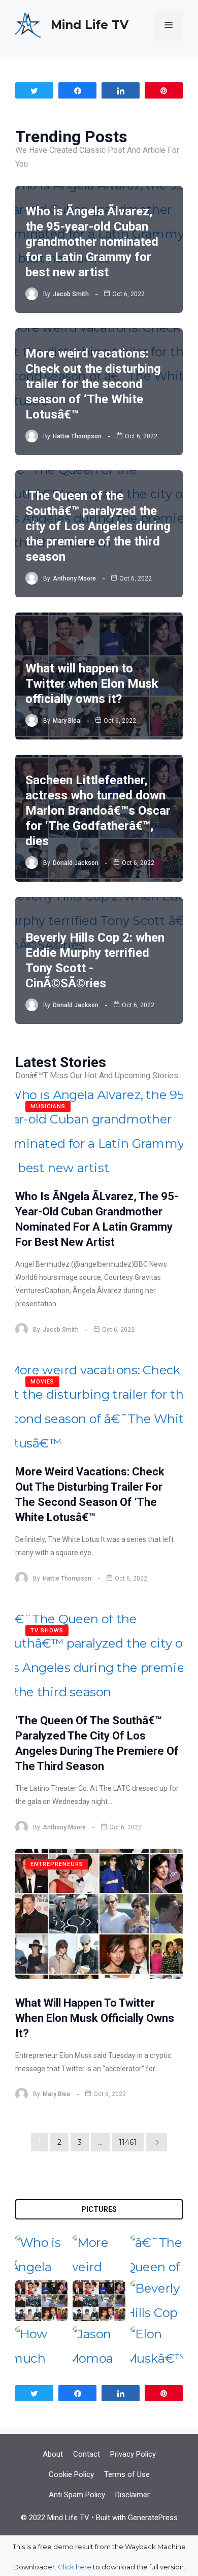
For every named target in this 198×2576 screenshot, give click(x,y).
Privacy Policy (133, 2454)
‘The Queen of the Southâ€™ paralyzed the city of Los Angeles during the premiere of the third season (98, 526)
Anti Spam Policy (77, 2495)
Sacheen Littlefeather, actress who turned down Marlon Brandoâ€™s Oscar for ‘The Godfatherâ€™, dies (98, 811)
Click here (75, 2567)
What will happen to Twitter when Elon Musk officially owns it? (92, 684)
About (53, 2454)
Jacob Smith (71, 294)
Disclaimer (133, 2495)
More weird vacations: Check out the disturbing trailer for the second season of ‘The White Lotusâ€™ (93, 384)
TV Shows (47, 1631)
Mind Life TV (90, 25)
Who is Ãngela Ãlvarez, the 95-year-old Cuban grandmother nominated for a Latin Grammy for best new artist (92, 242)
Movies (42, 1382)
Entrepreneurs (57, 1864)
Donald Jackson (76, 863)
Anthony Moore (74, 578)
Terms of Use (127, 2474)
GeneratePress (153, 2518)
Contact (87, 2454)
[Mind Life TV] (28, 24)
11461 (128, 2142)
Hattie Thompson (77, 436)
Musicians (48, 1106)
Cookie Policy (71, 2474)
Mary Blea (67, 721)
